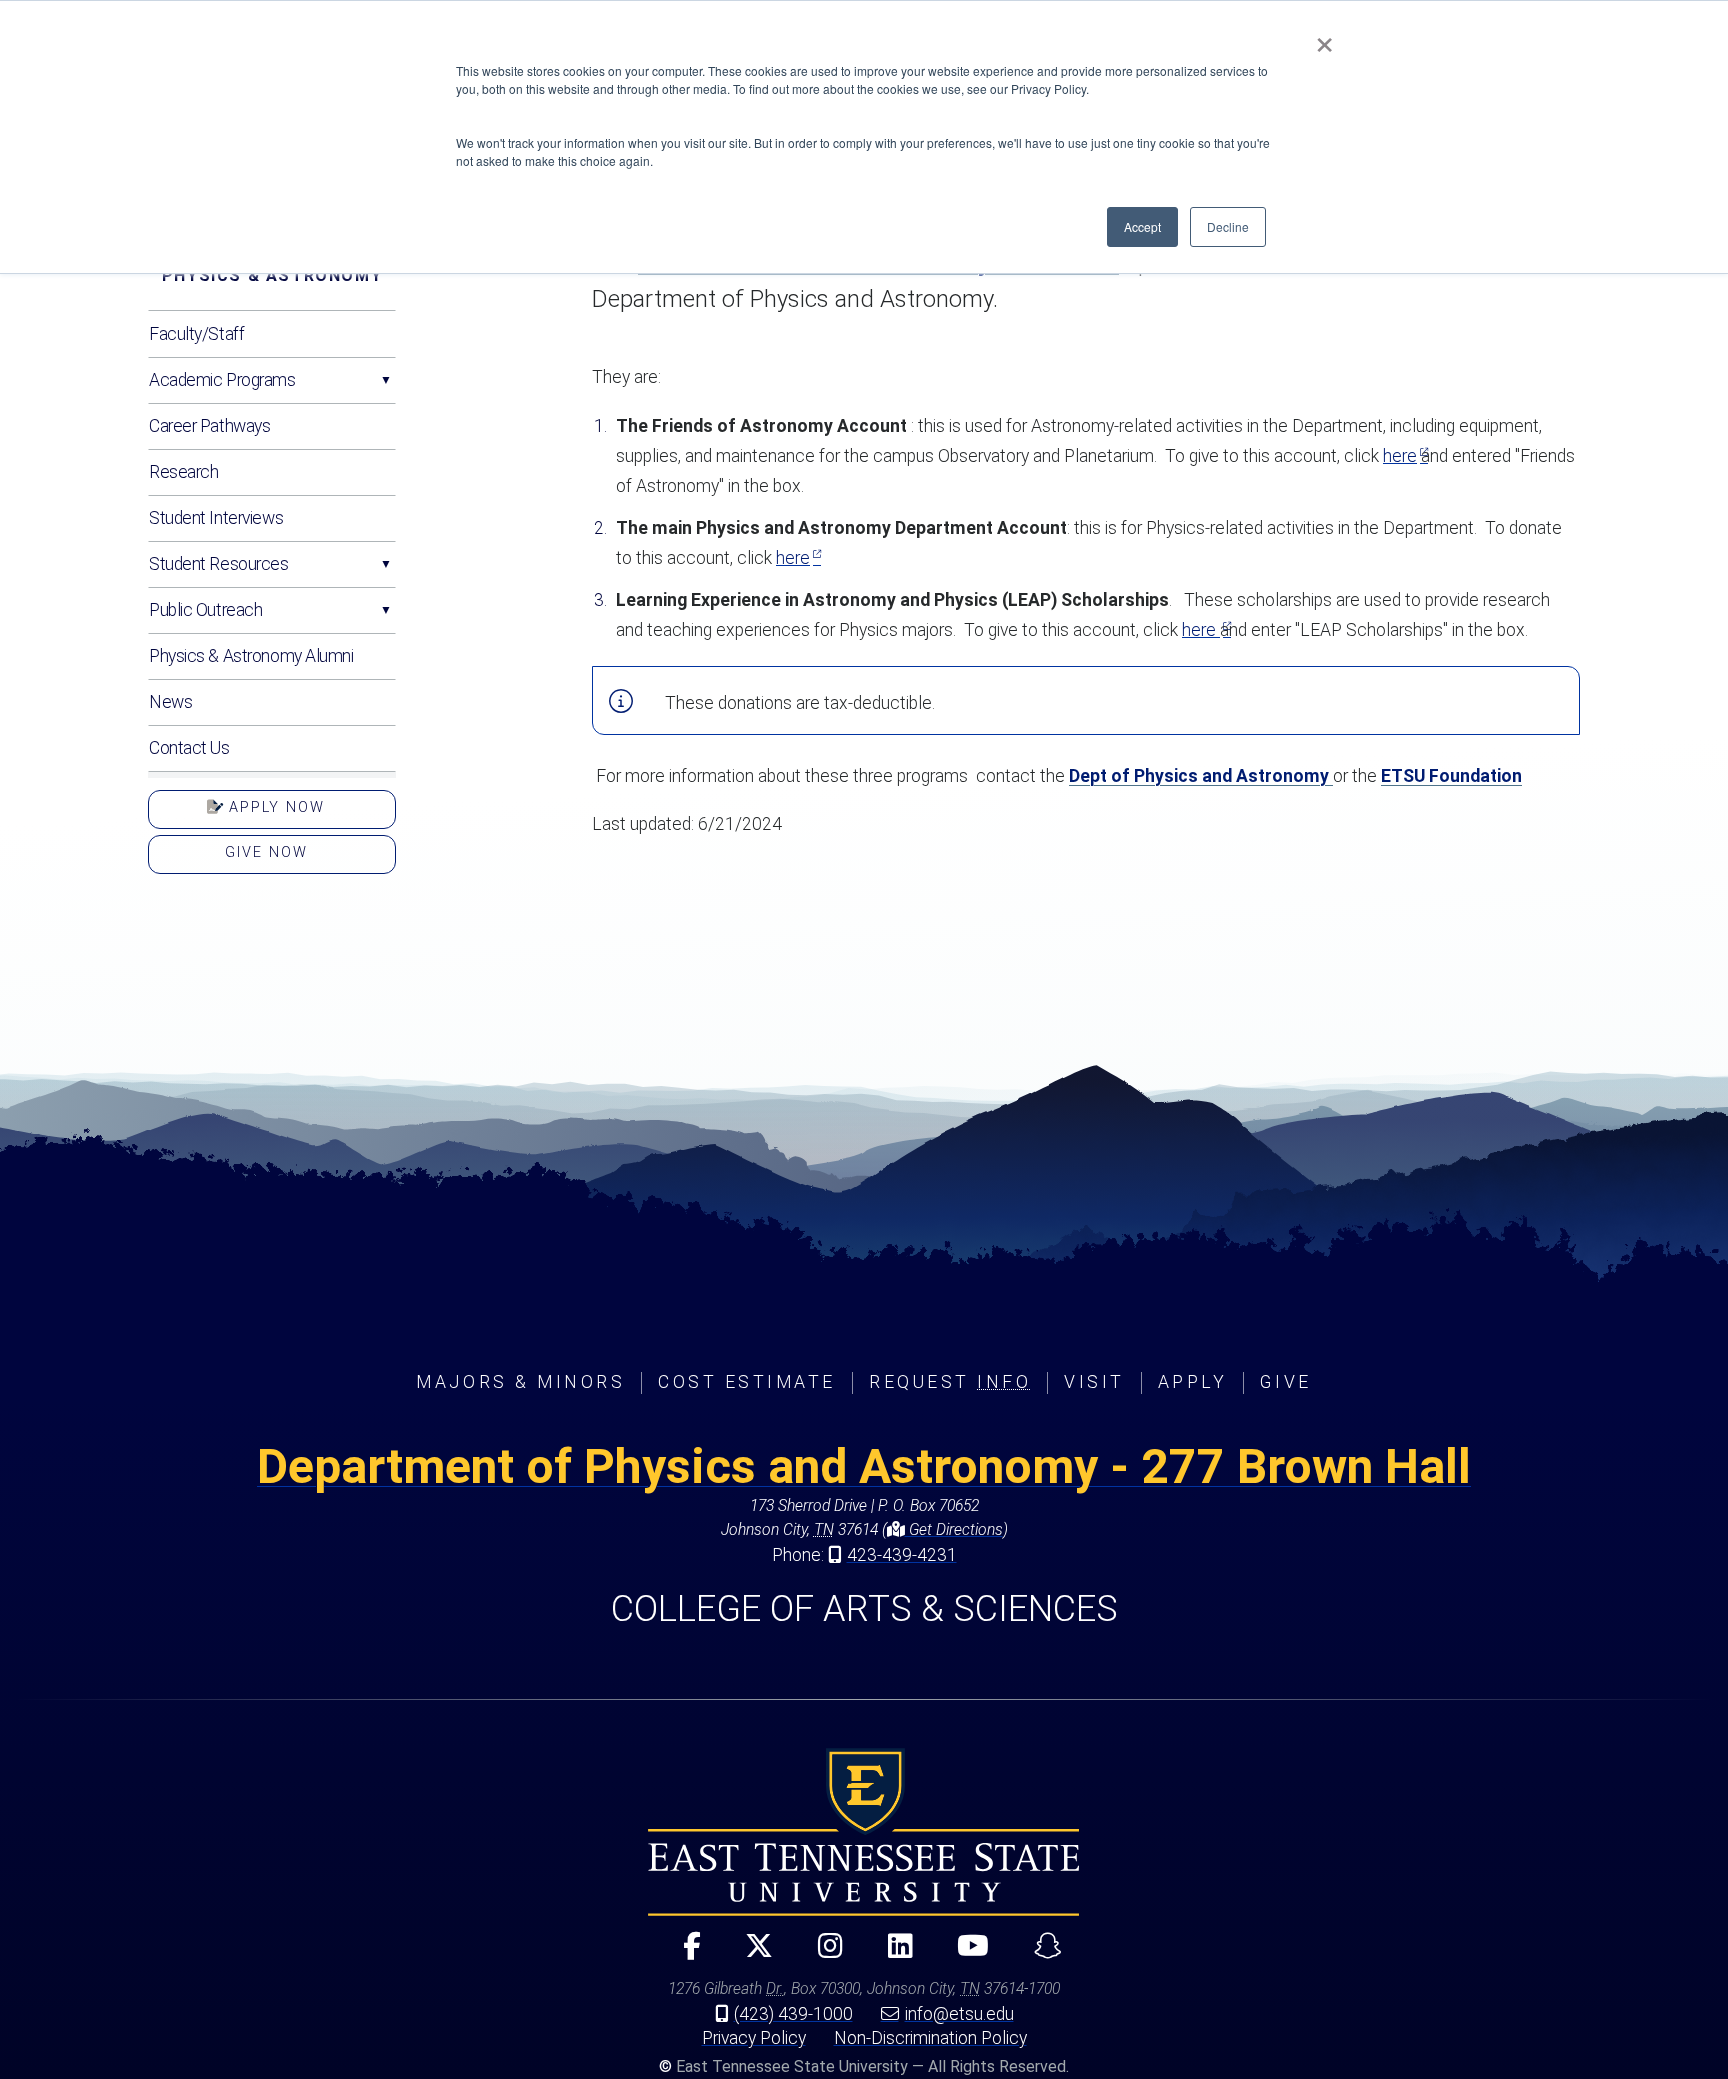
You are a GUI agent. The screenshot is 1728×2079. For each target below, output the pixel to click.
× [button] (1324, 38)
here (1400, 456)
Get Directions (954, 1529)
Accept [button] (1142, 226)
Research (183, 472)
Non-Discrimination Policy (930, 2038)
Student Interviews (216, 518)
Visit (1094, 1382)
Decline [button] (1228, 226)
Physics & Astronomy (272, 275)
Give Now (266, 852)
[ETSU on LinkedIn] (892, 1954)
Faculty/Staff (196, 334)
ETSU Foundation (1451, 776)
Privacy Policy (754, 2038)
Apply (1193, 1382)
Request (950, 1382)
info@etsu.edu (959, 2014)
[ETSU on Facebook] (683, 1954)
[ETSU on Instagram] (822, 1954)
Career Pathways (209, 426)
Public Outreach (205, 610)
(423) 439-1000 (793, 2014)
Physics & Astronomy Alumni (251, 656)
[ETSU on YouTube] (965, 1954)
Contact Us (189, 748)
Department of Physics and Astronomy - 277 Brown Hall (864, 1466)
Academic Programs (222, 380)
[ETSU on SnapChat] (1039, 1954)
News (170, 702)
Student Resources (219, 564)
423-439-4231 (902, 1555)
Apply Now (274, 807)
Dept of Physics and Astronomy (1201, 776)
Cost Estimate (747, 1382)
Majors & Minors (520, 1382)
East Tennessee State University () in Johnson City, (864, 1832)
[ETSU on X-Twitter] (751, 1954)
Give (1285, 1382)
